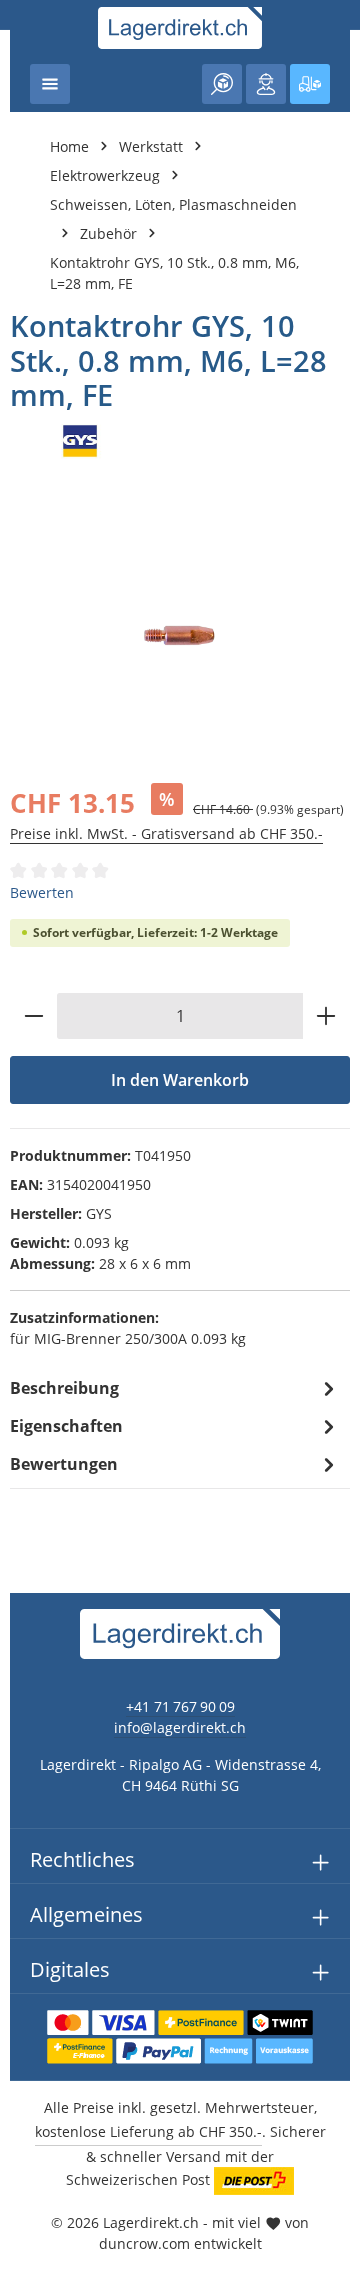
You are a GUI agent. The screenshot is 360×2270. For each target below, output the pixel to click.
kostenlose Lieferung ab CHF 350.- (148, 2131)
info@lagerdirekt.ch (180, 1727)
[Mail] (25, 1499)
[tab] (175, 1388)
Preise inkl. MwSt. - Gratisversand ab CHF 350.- (166, 833)
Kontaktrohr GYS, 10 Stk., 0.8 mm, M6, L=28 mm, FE (174, 273)
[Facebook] (25, 1379)
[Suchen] (222, 84)
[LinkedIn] (25, 1419)
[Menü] (50, 84)
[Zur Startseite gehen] (180, 28)
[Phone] (25, 1459)
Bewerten (42, 892)
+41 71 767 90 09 (180, 1706)
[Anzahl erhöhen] (326, 1016)
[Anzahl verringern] (33, 1016)
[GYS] (180, 441)
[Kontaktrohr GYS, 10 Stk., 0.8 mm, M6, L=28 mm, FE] (179, 636)
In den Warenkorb (180, 1080)
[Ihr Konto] (266, 84)
